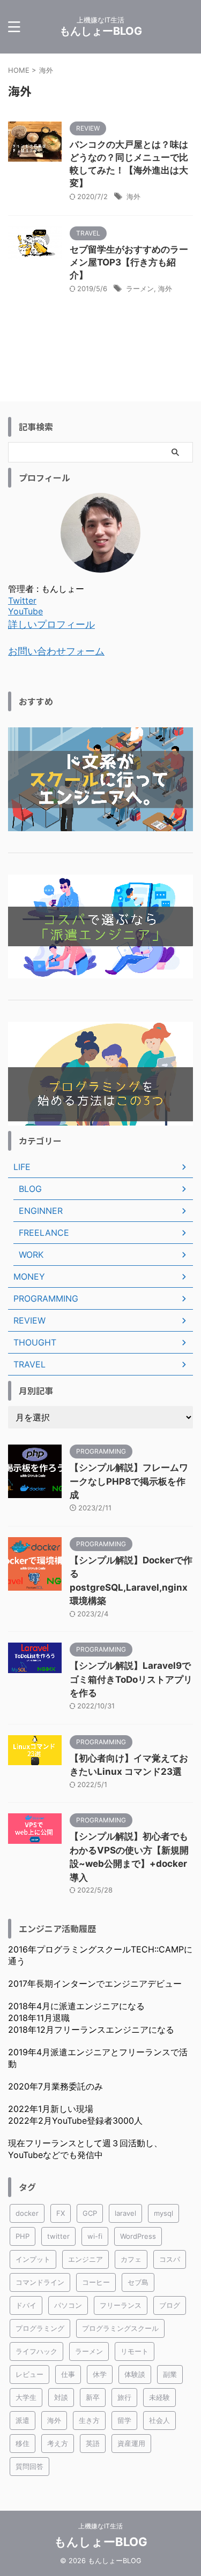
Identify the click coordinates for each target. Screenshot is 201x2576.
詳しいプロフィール (51, 624)
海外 (133, 196)
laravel (125, 2213)
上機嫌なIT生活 (100, 2526)
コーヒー (96, 2282)
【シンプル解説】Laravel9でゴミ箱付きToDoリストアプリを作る (131, 1679)
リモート (135, 2351)
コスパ (170, 2259)
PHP (23, 2236)
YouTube (25, 611)
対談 (61, 2397)
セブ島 (138, 2282)
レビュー (29, 2374)
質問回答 (29, 2466)
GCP (90, 2213)
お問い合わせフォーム (56, 651)
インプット (33, 2259)
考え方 (58, 2443)
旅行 (124, 2397)
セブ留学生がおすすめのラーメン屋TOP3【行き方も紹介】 (129, 262)
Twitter (22, 601)
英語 (93, 2443)
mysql (163, 2213)
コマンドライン (40, 2282)
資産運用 (131, 2443)
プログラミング (40, 2328)
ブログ (170, 2305)
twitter (58, 2236)
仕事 (68, 2374)
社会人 (159, 2420)
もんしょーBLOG (101, 31)
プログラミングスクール (120, 2328)
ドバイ (26, 2305)
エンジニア (85, 2259)
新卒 (93, 2397)
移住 (23, 2443)
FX (61, 2213)
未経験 (159, 2397)
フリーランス (121, 2305)
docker (27, 2213)
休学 (100, 2374)
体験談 (135, 2374)
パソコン (68, 2305)
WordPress (138, 2236)
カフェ (131, 2259)
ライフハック (36, 2351)
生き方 (89, 2420)
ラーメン (140, 288)
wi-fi (95, 2236)
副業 (170, 2374)
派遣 (23, 2420)
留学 (124, 2420)
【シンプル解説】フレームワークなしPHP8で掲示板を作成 (129, 1481)
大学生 (26, 2397)
